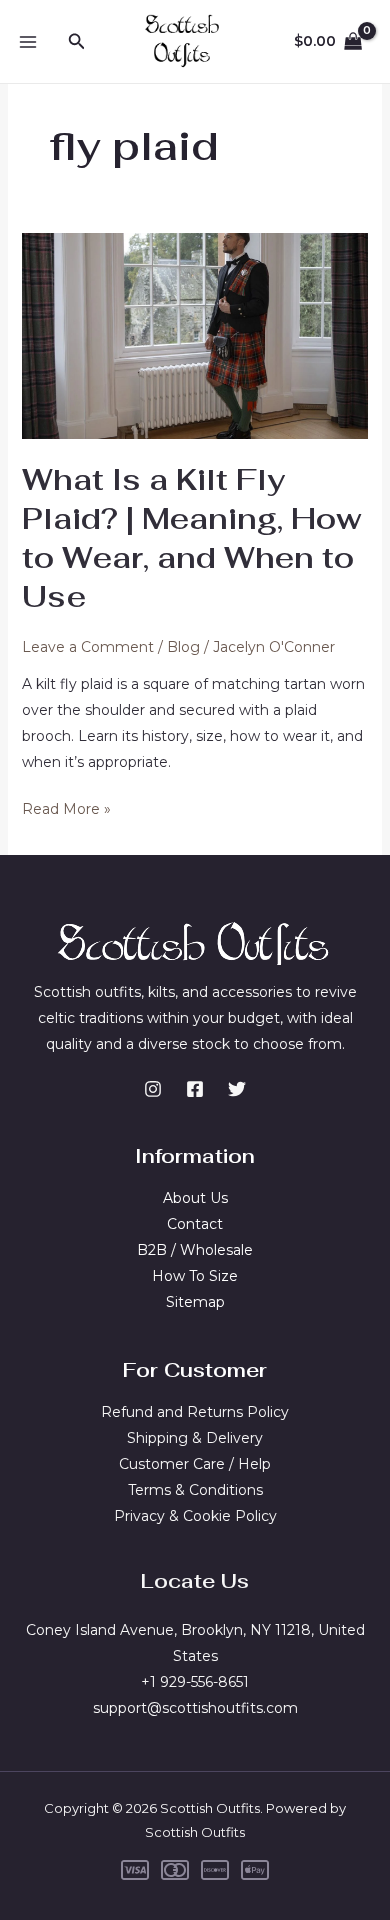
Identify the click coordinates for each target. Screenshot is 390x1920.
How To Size (195, 1276)
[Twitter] (237, 1089)
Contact (195, 1224)
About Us (195, 1198)
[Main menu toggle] (28, 42)
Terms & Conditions (195, 1490)
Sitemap (195, 1302)
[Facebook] (195, 1089)
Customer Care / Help (195, 1464)
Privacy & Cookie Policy (195, 1516)
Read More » (66, 810)
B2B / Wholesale (195, 1250)
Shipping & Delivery (195, 1438)
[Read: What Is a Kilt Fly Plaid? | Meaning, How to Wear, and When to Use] (195, 335)
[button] (77, 42)
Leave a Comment (88, 647)
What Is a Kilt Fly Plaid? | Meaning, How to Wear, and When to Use (192, 538)
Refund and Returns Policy (195, 1412)
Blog (183, 647)
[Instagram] (153, 1089)
